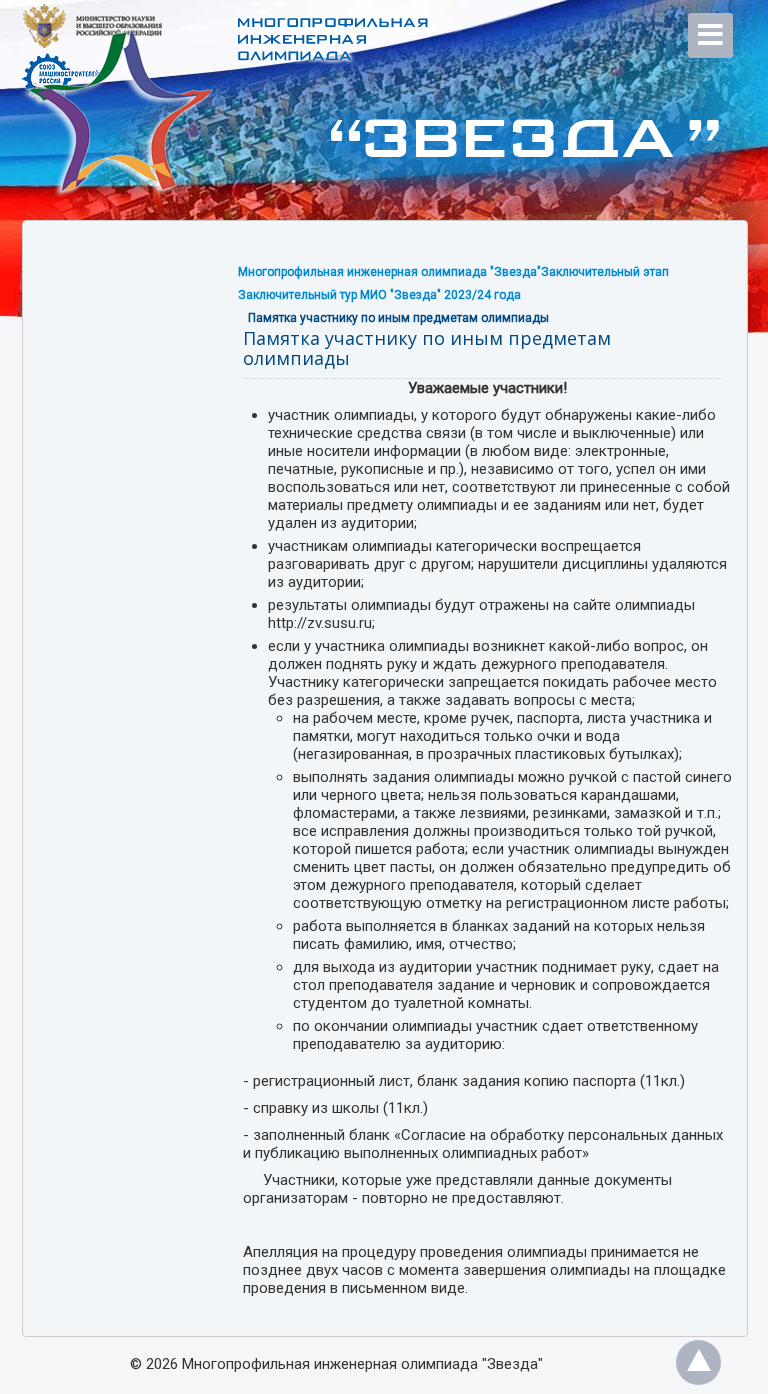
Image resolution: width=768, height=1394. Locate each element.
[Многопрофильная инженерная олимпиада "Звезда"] (322, 120)
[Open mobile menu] (710, 35)
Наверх (698, 1362)
